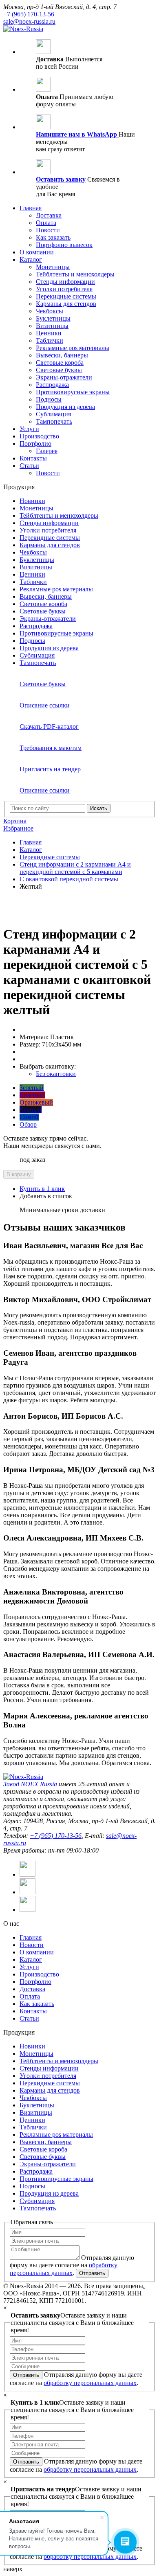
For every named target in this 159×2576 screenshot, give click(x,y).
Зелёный (32, 1088)
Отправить (92, 2273)
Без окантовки (56, 1074)
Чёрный (31, 1110)
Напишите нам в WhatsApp (77, 134)
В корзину (19, 1174)
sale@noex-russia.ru (29, 21)
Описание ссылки (45, 705)
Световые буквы (43, 684)
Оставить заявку (61, 179)
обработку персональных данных (90, 2383)
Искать (99, 808)
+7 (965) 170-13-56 (29, 14)
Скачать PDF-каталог (49, 727)
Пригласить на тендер (50, 769)
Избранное (18, 828)
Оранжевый (36, 1102)
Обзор (28, 1124)
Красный (32, 1095)
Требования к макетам (51, 748)
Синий (29, 1117)
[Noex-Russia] (23, 29)
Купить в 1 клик (42, 1189)
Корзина (15, 821)
